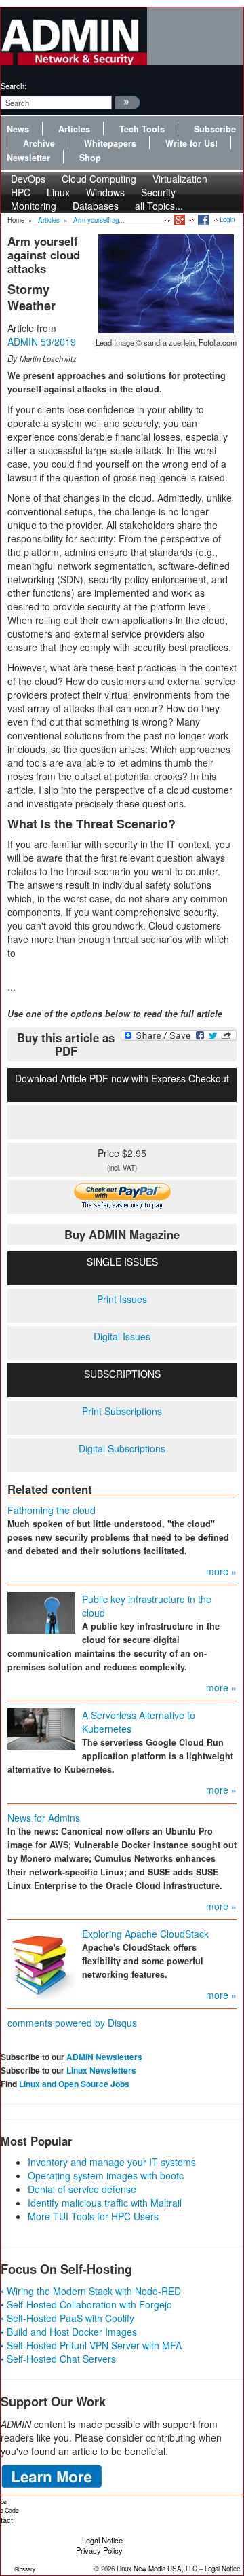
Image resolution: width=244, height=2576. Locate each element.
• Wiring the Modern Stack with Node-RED (91, 2291)
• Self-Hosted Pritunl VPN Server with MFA (91, 2345)
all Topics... (159, 206)
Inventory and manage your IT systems (112, 2162)
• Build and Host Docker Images (69, 2332)
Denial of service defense (82, 2189)
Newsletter (28, 158)
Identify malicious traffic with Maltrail (105, 2203)
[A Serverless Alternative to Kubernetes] (41, 1728)
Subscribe (215, 129)
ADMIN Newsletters (104, 2057)
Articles (74, 129)
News (18, 129)
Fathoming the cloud (52, 1510)
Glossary (25, 2569)
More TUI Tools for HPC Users (93, 2216)
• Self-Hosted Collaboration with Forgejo (86, 2304)
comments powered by (72, 2023)
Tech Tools (142, 129)
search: (14, 86)
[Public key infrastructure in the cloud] (41, 1612)
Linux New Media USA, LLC (157, 2569)
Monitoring (34, 206)
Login (227, 219)
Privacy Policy (99, 2550)
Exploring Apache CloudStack (145, 1934)
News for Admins (44, 1818)
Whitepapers (110, 143)
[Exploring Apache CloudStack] (41, 1962)
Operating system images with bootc (106, 2175)
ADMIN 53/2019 (42, 342)
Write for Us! (191, 143)
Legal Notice (102, 2540)
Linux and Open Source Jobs (74, 2084)
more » (221, 1571)
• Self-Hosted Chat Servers (58, 2359)
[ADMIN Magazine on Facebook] (202, 219)
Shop (90, 158)
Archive (39, 143)
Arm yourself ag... (99, 220)
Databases (96, 206)
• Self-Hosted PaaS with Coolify (67, 2318)
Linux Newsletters (101, 2070)
